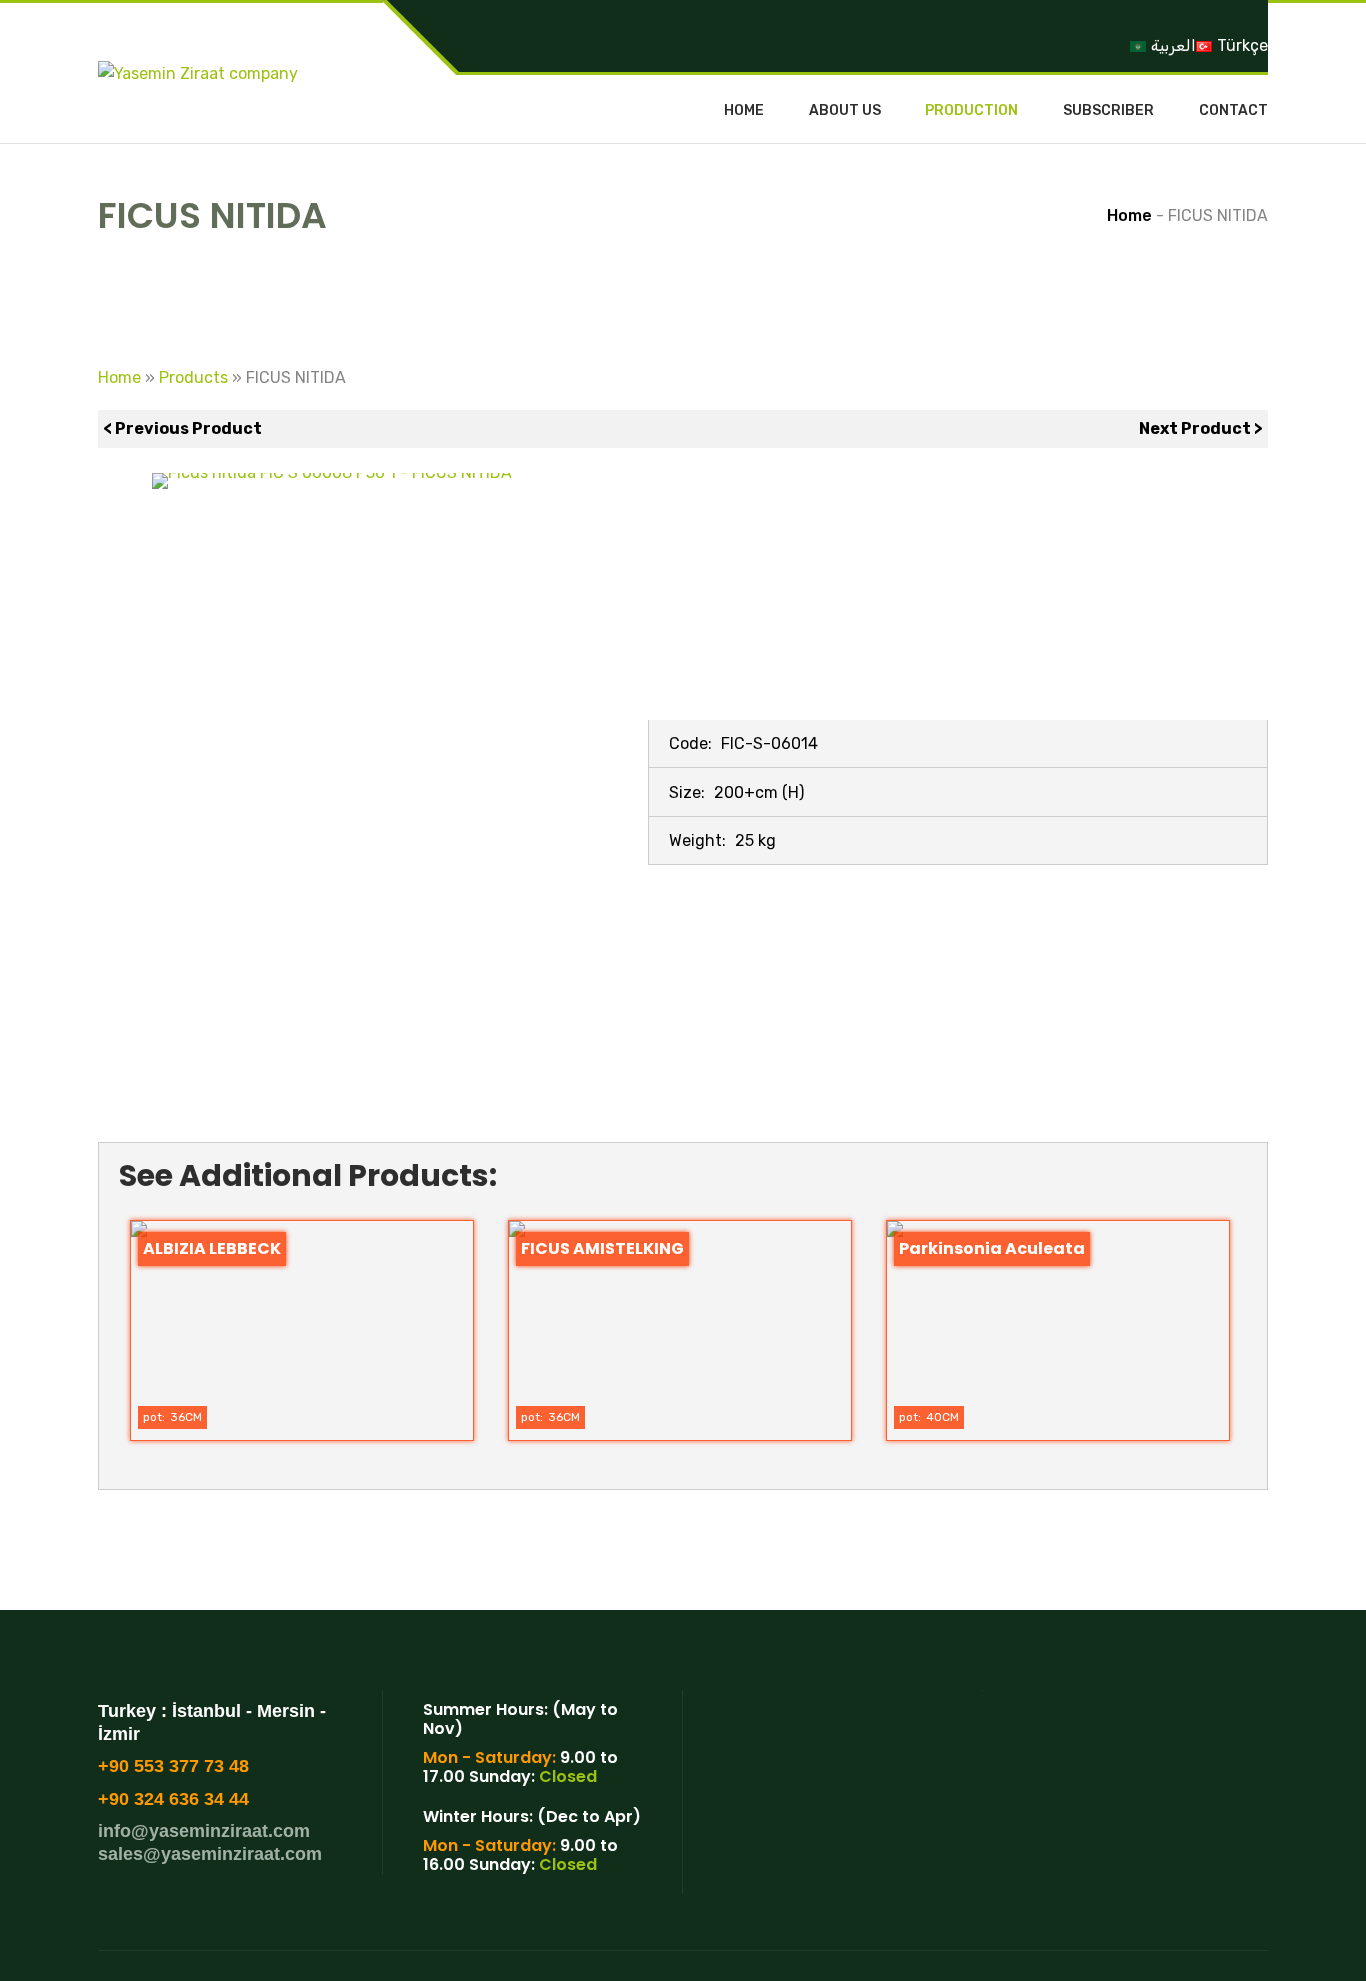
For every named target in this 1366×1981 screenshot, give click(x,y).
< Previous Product (182, 428)
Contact (1233, 111)
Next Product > (1201, 428)
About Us (845, 111)
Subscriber (1108, 111)
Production (971, 111)
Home (744, 111)
